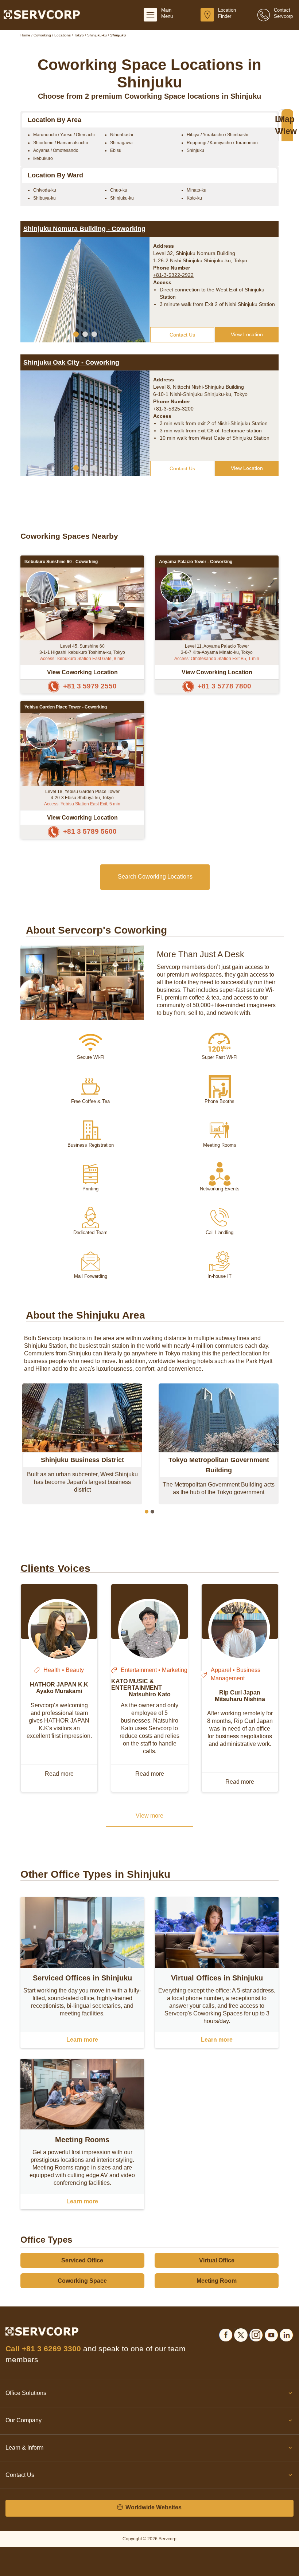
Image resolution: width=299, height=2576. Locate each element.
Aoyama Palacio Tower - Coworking (196, 562)
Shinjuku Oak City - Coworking (71, 362)
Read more (59, 1774)
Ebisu (116, 150)
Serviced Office (82, 2260)
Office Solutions (26, 2393)
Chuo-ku (119, 190)
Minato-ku (197, 190)
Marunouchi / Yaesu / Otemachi (64, 135)
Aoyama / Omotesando (56, 150)
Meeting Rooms (82, 2140)
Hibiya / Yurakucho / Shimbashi (218, 135)
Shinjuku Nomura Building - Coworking (84, 229)
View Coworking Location (82, 672)
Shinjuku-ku (122, 198)
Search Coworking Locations (155, 877)
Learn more (82, 2040)
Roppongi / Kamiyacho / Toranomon (222, 143)
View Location (247, 334)
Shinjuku (195, 150)
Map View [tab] (287, 125)
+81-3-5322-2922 (173, 275)
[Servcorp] (42, 14)
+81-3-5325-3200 (173, 409)
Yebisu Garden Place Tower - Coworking (66, 707)
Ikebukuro (43, 158)
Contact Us (182, 335)
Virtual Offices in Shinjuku (217, 1978)
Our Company (24, 2420)
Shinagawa (121, 143)
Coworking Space (82, 2281)
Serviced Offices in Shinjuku (82, 1978)
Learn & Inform (24, 2448)
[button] (76, 334)
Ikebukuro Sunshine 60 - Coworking (61, 562)
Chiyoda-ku (45, 190)
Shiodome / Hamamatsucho (61, 143)
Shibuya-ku (44, 198)
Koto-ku (194, 198)
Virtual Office (217, 2260)
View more (149, 1816)
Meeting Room (217, 2281)
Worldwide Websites (153, 2507)
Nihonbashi (122, 135)
